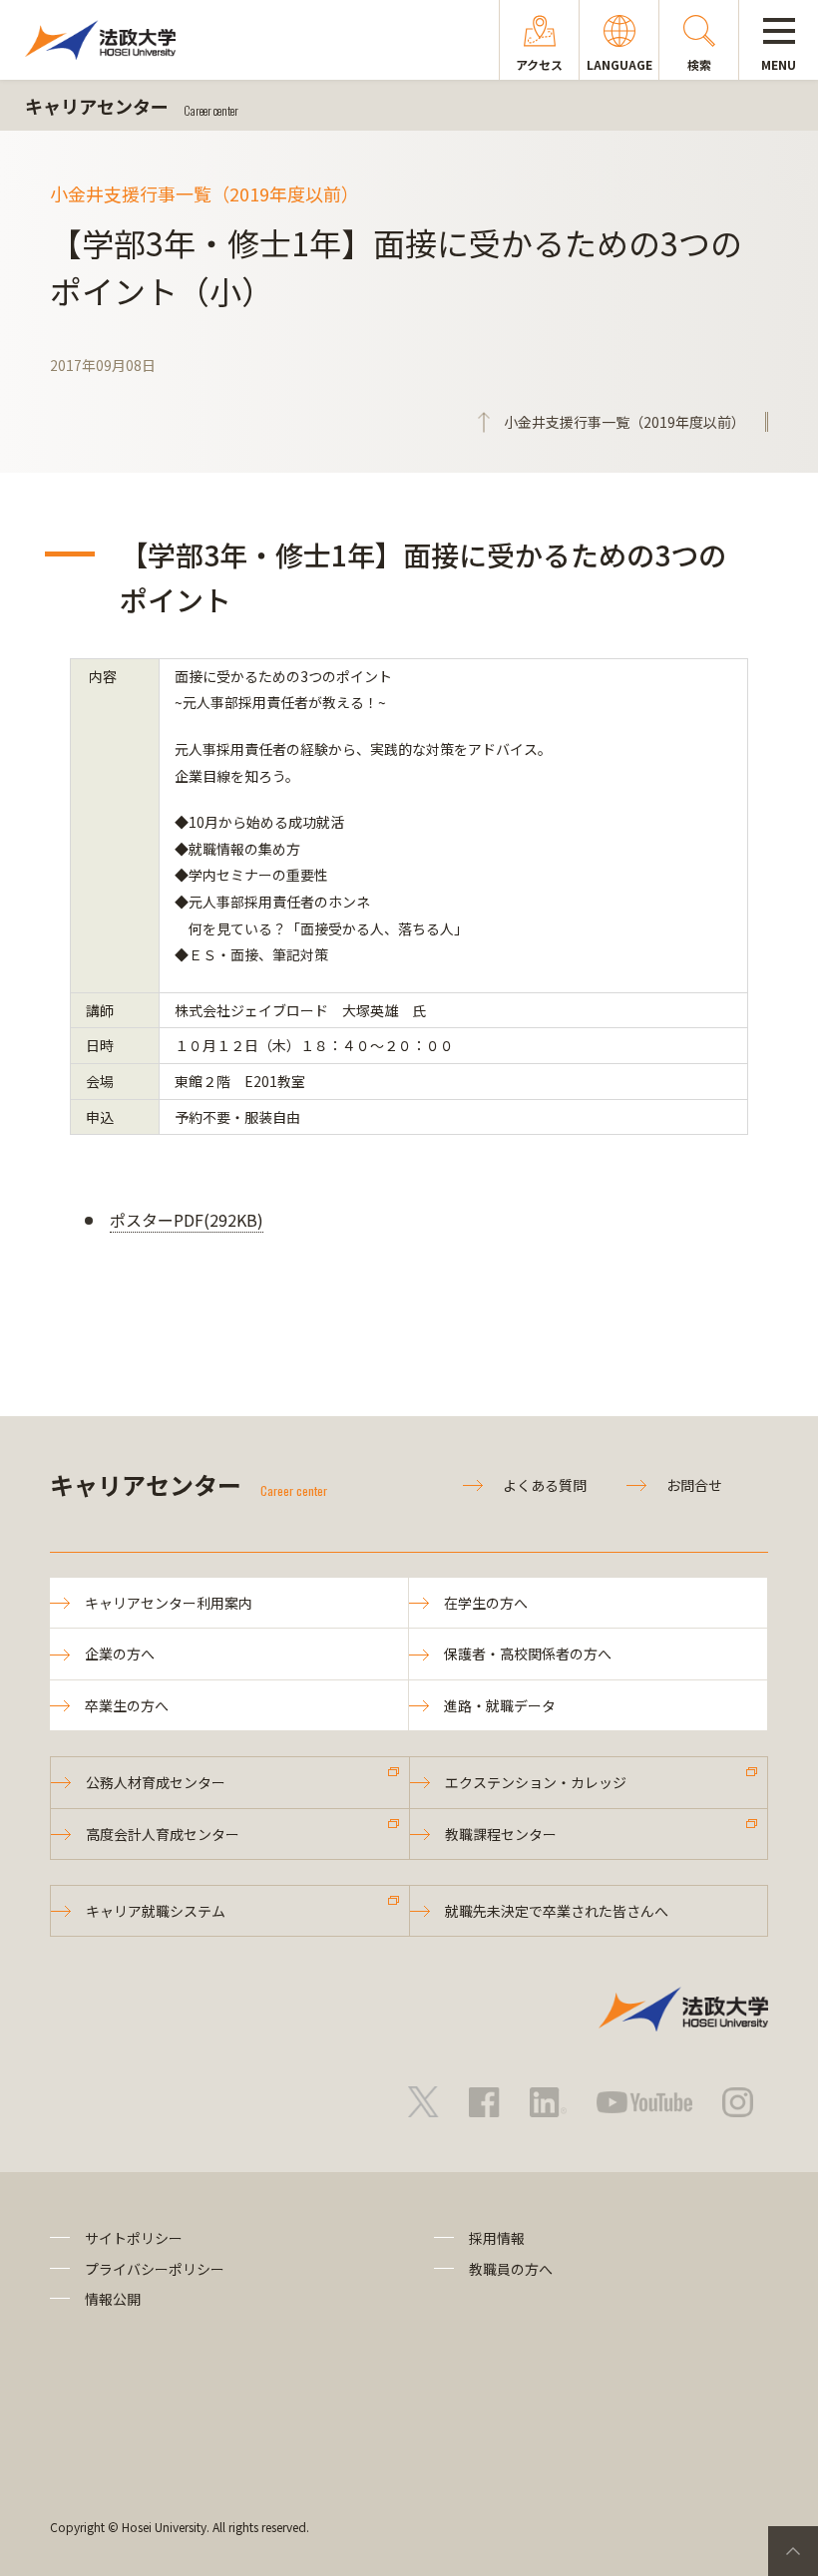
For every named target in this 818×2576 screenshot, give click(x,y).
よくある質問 (545, 1485)
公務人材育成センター (156, 1782)
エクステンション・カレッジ (536, 1782)
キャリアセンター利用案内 (169, 1603)
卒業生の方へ (127, 1705)
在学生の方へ (486, 1603)
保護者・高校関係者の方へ (528, 1654)
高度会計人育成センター (163, 1834)
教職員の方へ (511, 2269)
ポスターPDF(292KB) (187, 1220)
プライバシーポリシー (155, 2269)
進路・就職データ (500, 1705)
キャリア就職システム (156, 1911)
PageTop (793, 2551)
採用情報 (497, 2238)
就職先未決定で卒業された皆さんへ (557, 1911)
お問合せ (694, 1485)
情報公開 (113, 2299)
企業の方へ (120, 1654)
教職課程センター (501, 1834)
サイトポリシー (134, 2238)
